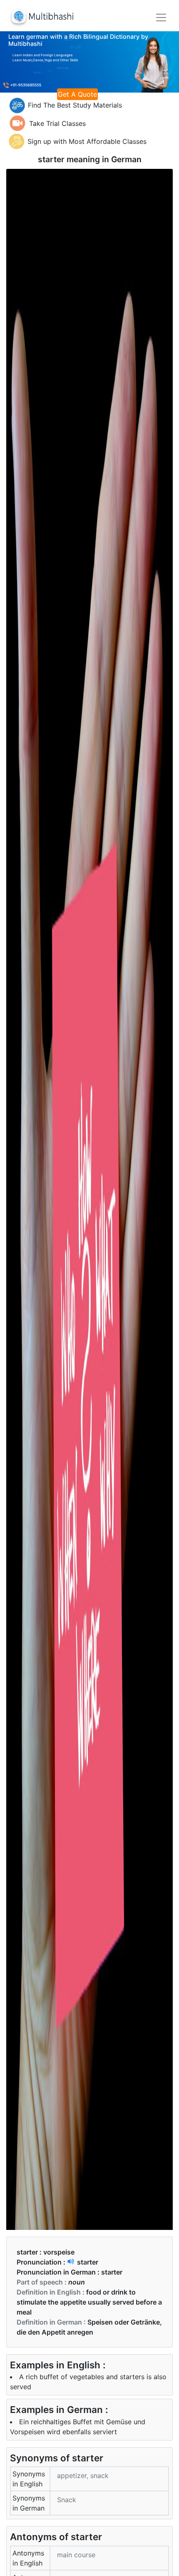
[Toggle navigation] (161, 18)
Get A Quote (77, 94)
